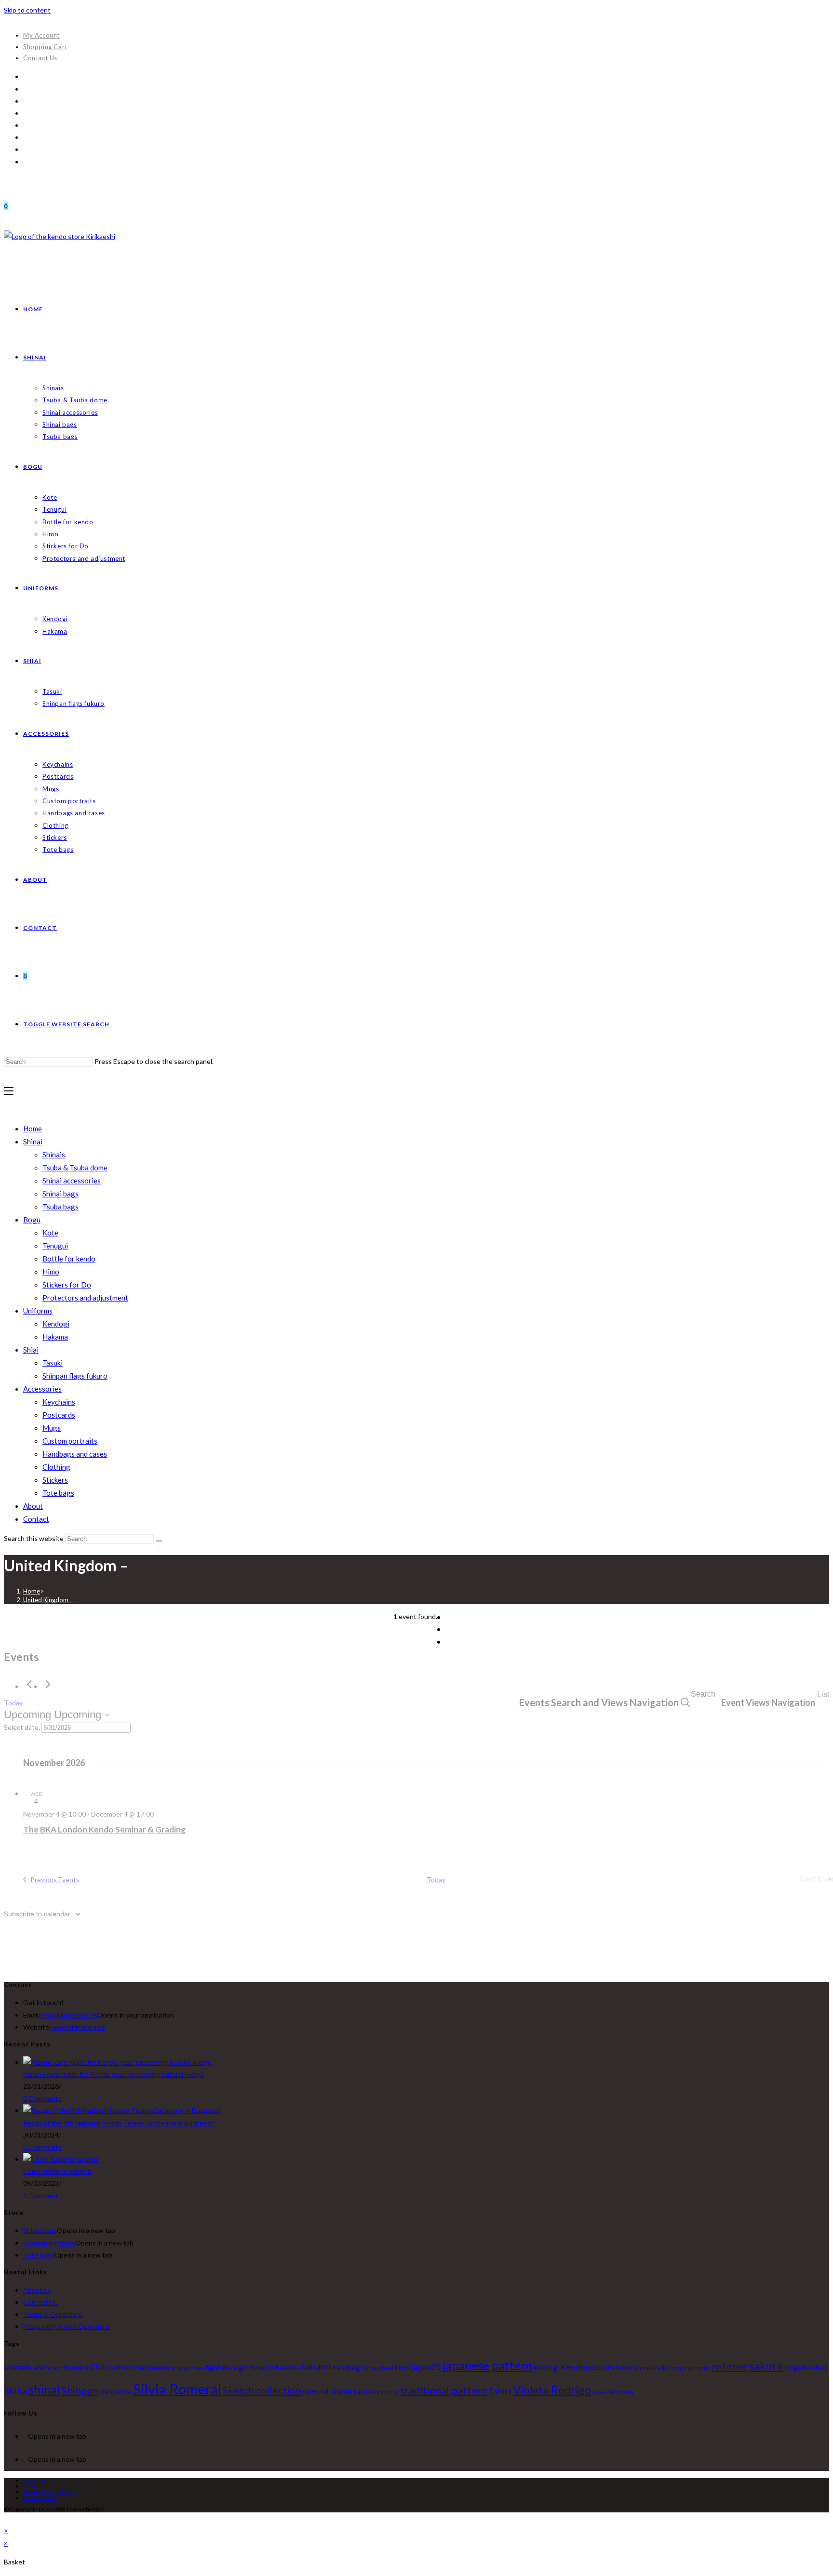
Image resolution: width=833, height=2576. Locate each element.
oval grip (682, 2368)
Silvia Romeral (177, 2389)
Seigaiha (798, 2367)
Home (33, 1129)
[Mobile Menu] (9, 1091)
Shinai (33, 1142)
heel (388, 2368)
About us (37, 2290)
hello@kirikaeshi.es (69, 2015)
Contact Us (40, 58)
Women (621, 2391)
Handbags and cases (75, 1454)
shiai (819, 2367)
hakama (288, 2367)
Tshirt (500, 2391)
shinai (45, 2390)
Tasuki (53, 1363)
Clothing (56, 1467)
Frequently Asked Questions (67, 2326)
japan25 (426, 2367)
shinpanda (116, 2391)
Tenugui (55, 1246)
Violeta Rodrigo (552, 2390)
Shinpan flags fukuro (75, 1376)
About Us (35, 2480)
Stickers (55, 1480)
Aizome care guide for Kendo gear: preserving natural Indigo (114, 2074)
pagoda (702, 2368)
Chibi (99, 2367)
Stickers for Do (67, 1285)
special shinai (327, 2391)
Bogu (32, 1220)
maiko (647, 2368)
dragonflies (190, 2368)
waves (600, 2392)
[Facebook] (26, 89)
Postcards (59, 1415)
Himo (51, 1272)
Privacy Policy (41, 2498)
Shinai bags (60, 1194)
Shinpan (80, 2390)
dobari (168, 2368)
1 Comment (41, 2196)
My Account (41, 35)
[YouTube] (26, 137)
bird (58, 2368)
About (33, 1506)
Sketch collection (262, 2390)
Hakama (55, 1337)
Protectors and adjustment (85, 1298)
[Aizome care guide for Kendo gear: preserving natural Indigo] (117, 2062)
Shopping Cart (45, 47)
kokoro (627, 2367)
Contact (36, 1519)
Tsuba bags (60, 1207)
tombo (381, 2392)
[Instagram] (26, 125)
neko (663, 2367)
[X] (26, 76)
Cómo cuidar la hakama (57, 2171)
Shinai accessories (72, 1181)
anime (42, 2367)
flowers (262, 2367)
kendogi (546, 2367)
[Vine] (26, 149)
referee (730, 2366)
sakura (766, 2366)
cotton (121, 2367)
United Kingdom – (48, 1600)
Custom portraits (70, 1441)
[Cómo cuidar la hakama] (61, 2159)
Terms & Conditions (53, 2314)
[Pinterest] (26, 101)
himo (402, 2367)
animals (18, 2367)
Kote (50, 1233)
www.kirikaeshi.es (78, 2027)
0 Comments (42, 2098)
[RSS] (26, 162)
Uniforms (38, 1311)
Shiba (16, 2390)
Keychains (59, 1402)
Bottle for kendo (69, 1259)
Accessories (42, 1389)
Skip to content (27, 10)
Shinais (54, 1155)
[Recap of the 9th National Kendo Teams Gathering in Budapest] (122, 2110)
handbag (346, 2367)
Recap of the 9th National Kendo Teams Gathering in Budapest (118, 2123)
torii (394, 2392)
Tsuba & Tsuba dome (75, 1168)
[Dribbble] (26, 113)
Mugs (52, 1428)
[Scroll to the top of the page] (7, 2518)
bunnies (76, 2367)
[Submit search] (159, 1541)
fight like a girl (227, 2367)
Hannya (371, 2368)
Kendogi (56, 1324)
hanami (316, 2366)
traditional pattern (444, 2390)
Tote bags (58, 1493)
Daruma (146, 2367)
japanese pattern (487, 2366)
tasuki (363, 2391)
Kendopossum (587, 2367)
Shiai (31, 1350)
